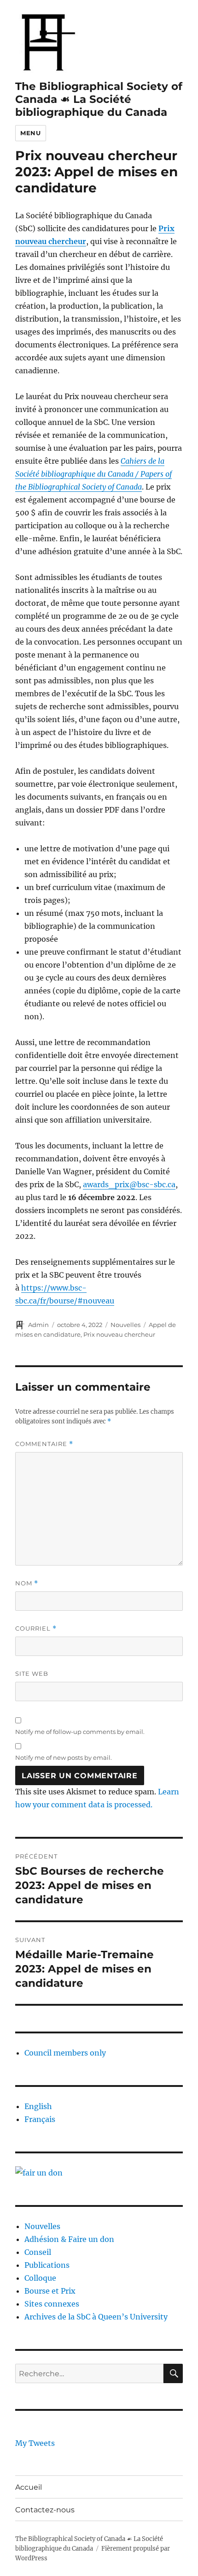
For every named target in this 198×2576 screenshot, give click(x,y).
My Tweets (35, 2443)
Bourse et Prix (50, 2291)
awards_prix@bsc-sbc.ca (129, 1184)
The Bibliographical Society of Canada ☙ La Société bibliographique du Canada (99, 99)
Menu (30, 133)
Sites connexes (52, 2304)
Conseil (38, 2252)
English (38, 2106)
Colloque (40, 2278)
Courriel (36, 1629)
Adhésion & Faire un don (69, 2239)
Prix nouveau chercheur (119, 1334)
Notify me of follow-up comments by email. (80, 1732)
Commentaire (44, 1444)
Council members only (65, 2053)
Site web (32, 1674)
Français (40, 2119)
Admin (38, 1325)
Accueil (29, 2487)
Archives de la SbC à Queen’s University (96, 2317)
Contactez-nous (45, 2510)
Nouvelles (125, 1325)
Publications (47, 2265)
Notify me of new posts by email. (64, 1757)
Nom (27, 1583)
